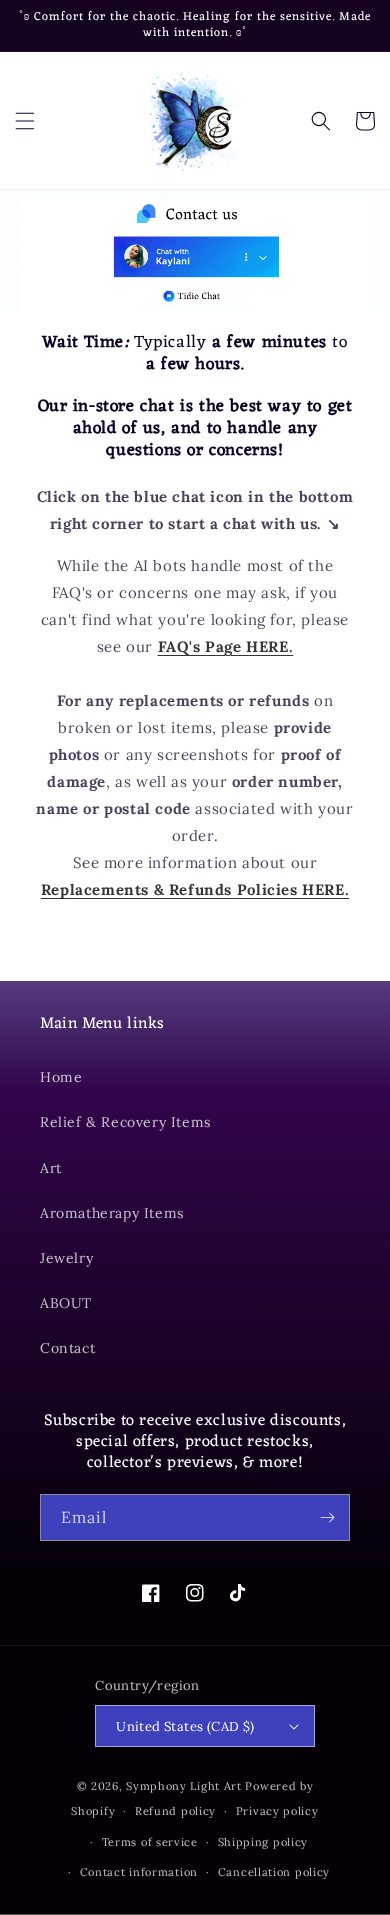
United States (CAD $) (185, 1726)
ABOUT (66, 1303)
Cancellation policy (274, 1872)
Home (61, 1077)
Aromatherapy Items (112, 1213)
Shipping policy (263, 1842)
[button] (25, 121)
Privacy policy (277, 1811)
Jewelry (66, 1258)
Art (51, 1168)
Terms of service (150, 1842)
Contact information (139, 1872)
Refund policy (175, 1811)
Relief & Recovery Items (125, 1122)
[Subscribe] (327, 1517)
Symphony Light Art (184, 1786)
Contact (67, 1348)
